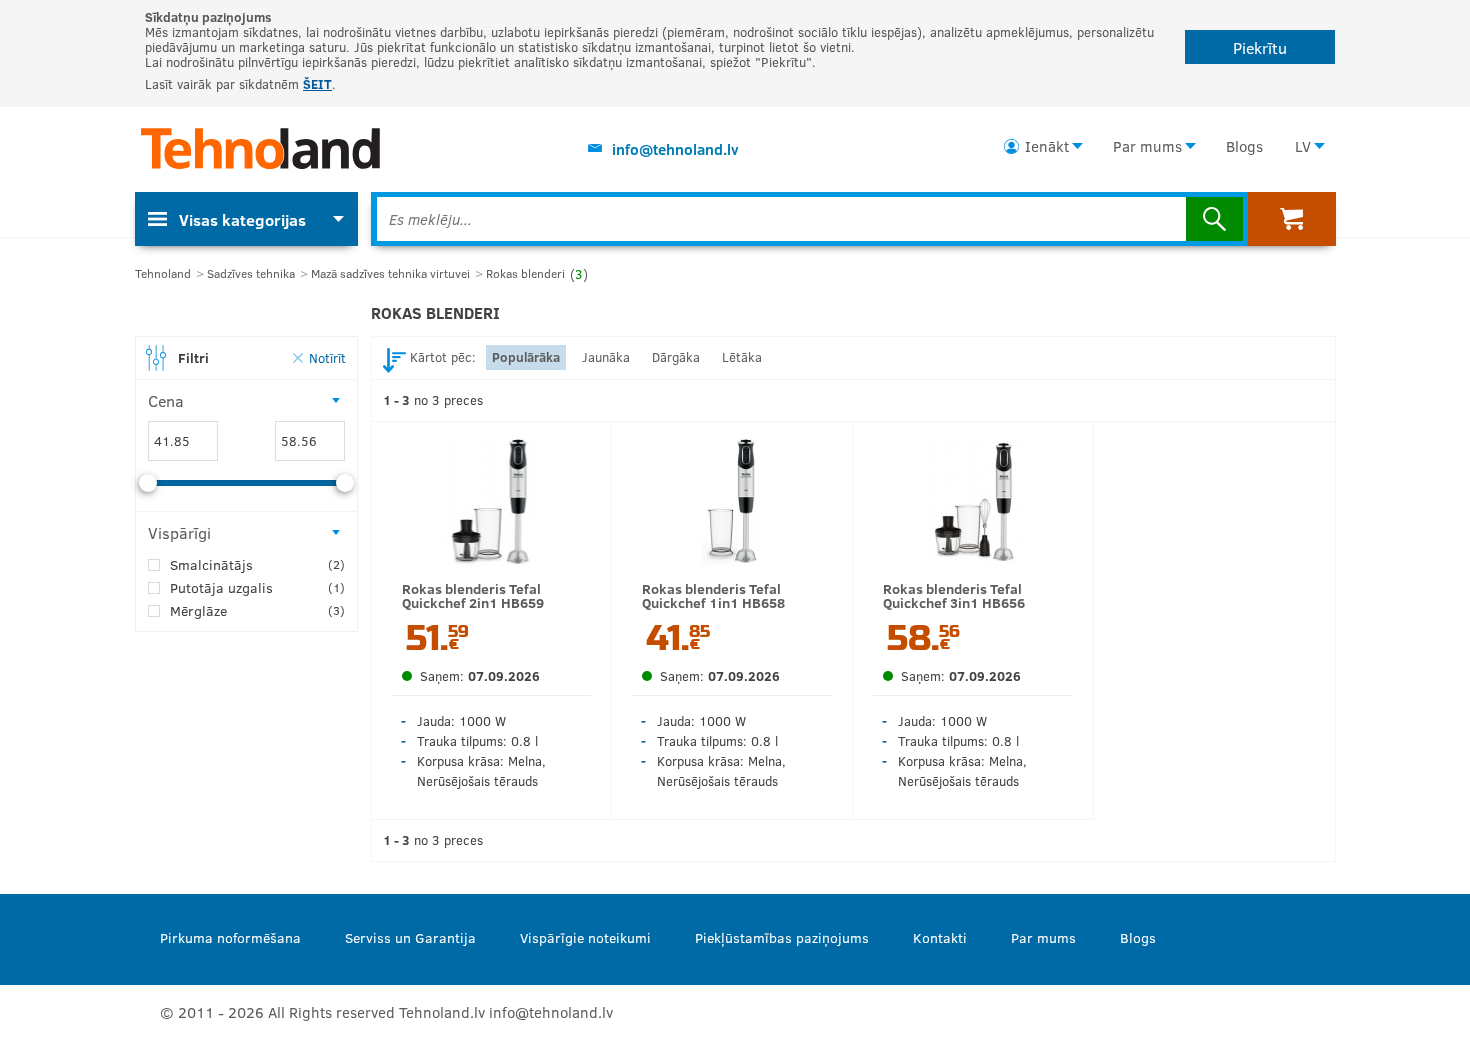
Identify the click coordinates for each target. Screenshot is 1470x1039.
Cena (166, 400)
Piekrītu (1260, 47)
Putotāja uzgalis (257, 587)
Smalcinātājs (257, 564)
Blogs (1244, 146)
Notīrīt (327, 357)
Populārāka (526, 357)
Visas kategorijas (242, 219)
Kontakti (940, 937)
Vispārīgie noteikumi (585, 937)
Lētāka (742, 357)
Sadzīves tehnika (251, 273)
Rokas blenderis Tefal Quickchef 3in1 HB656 (954, 595)
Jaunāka (606, 357)
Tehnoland (163, 273)
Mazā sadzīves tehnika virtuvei (390, 273)
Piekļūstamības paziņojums (782, 937)
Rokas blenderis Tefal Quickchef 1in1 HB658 (713, 595)
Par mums (1147, 146)
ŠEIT (317, 84)
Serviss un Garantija (410, 937)
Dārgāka (676, 357)
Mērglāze (257, 610)
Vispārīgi (179, 532)
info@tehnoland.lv (675, 149)
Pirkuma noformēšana (230, 937)
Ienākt (1047, 146)
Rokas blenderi (537, 273)
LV (1303, 146)
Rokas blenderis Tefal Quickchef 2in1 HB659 (473, 595)
